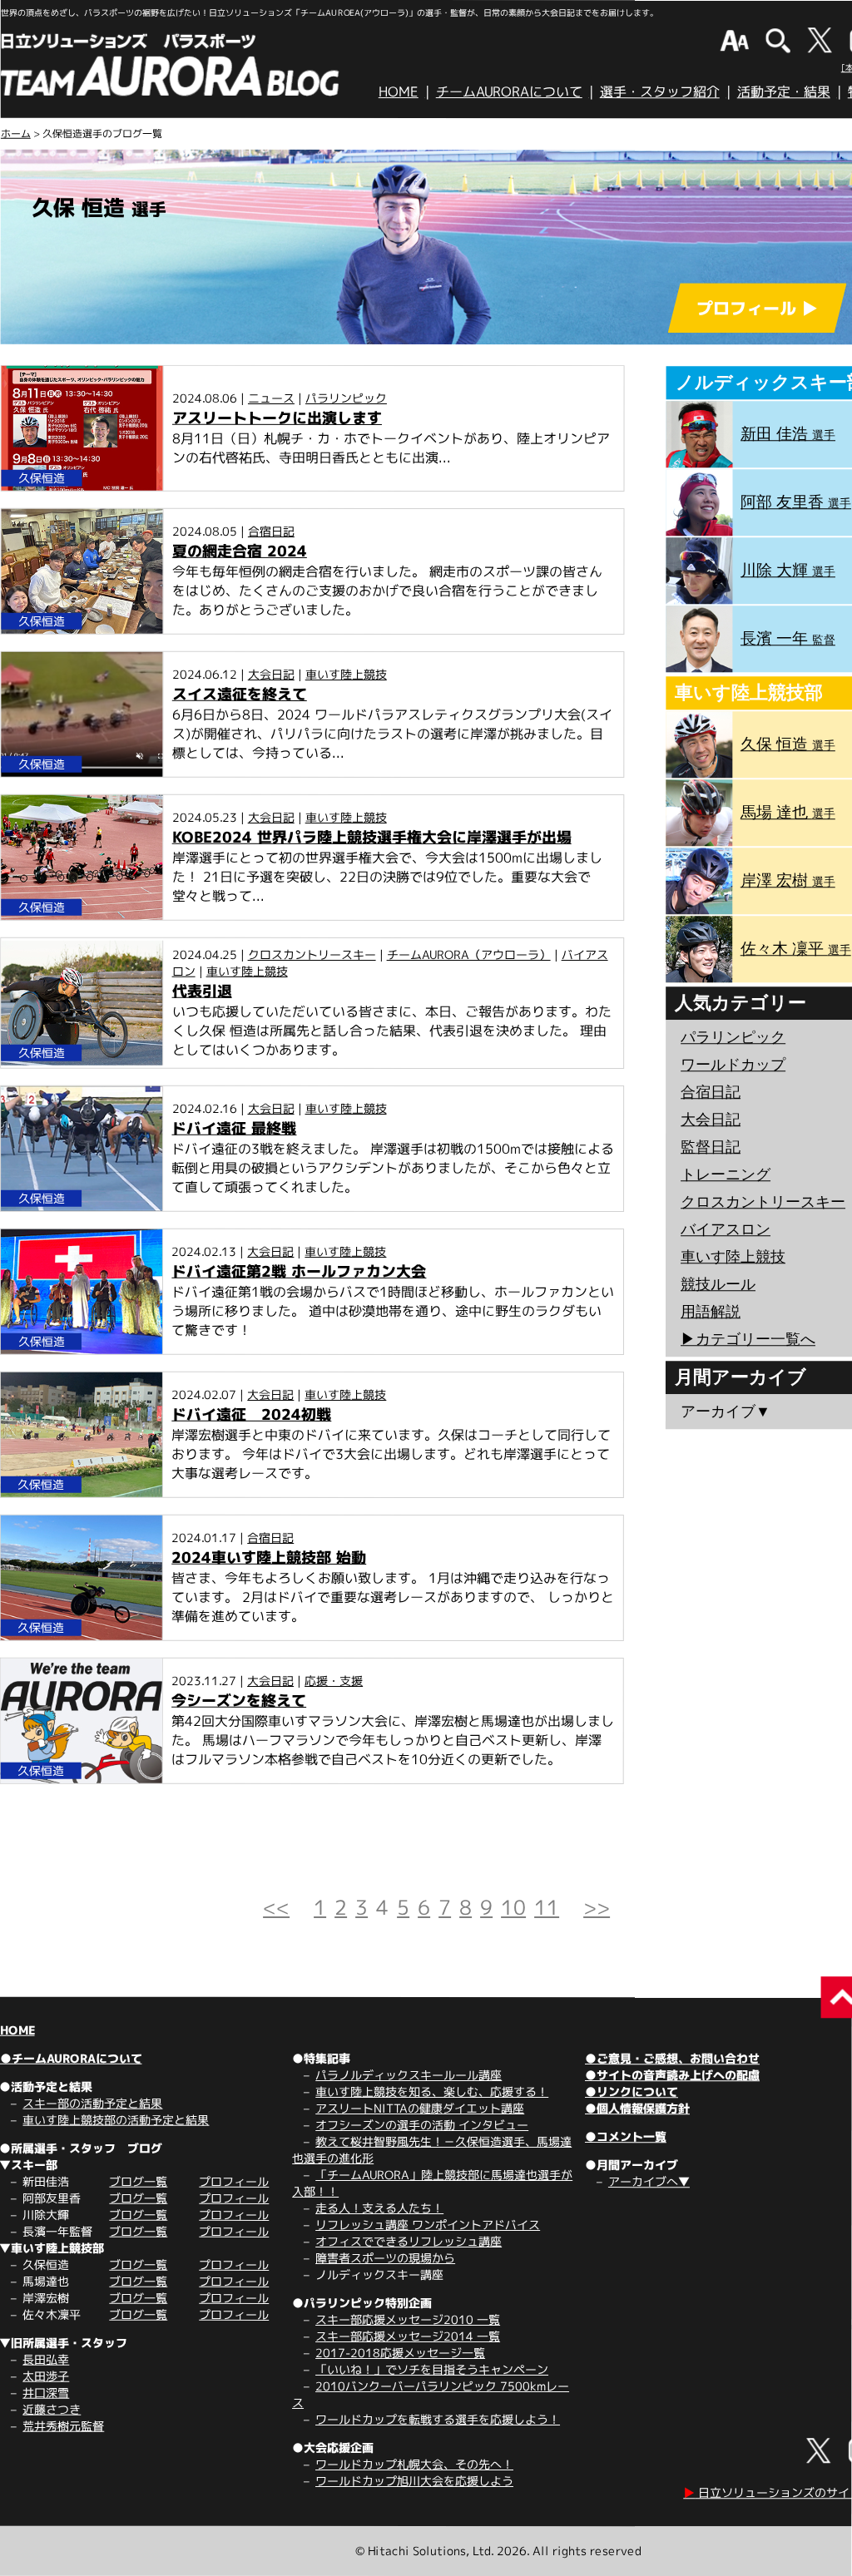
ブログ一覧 (138, 2181)
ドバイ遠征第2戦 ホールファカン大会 (299, 1271)
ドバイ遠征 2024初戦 (251, 1414)
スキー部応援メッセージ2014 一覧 (408, 2336)
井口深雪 (46, 2393)
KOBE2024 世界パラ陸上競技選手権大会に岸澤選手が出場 (372, 837)
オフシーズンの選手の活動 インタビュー (422, 2125)
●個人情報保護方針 (637, 2108)
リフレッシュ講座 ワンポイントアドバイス (428, 2225)
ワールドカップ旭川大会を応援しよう (414, 2481)
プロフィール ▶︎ (757, 308)
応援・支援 (334, 1681)
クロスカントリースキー (312, 954)
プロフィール (234, 2181)
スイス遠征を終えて (240, 694)
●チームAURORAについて (71, 2058)
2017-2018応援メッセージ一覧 (400, 2353)
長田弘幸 (46, 2359)
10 (513, 1907)
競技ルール (718, 1284)
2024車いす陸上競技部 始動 (269, 1557)
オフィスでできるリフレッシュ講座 (409, 2241)
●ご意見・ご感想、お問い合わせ (672, 2058)
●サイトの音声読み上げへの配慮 (672, 2075)
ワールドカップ (733, 1065)
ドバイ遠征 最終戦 (234, 1128)
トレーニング (726, 1174)
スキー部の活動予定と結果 (92, 2103)
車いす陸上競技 (346, 674)
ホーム (16, 133)
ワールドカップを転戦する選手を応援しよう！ (438, 2419)
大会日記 (271, 674)
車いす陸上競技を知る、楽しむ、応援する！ (432, 2091)
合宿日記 (271, 531)
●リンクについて (632, 2091)
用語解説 (711, 1312)
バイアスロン (726, 1229)
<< (276, 1907)
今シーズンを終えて (239, 1701)
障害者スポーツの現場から (385, 2258)
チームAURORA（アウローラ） (469, 954)
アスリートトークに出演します (277, 417)
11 (547, 1907)
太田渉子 (46, 2376)
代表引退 (202, 991)
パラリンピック (346, 397)
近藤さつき (52, 2409)
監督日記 (711, 1147)
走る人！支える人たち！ (379, 2208)
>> (597, 1907)
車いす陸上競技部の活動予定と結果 (116, 2120)
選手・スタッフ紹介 (660, 91)
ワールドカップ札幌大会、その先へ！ (414, 2464)
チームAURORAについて (509, 91)
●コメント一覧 (626, 2136)
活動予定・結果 (784, 91)
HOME (399, 91)
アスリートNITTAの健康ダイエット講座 (420, 2108)
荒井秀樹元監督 (63, 2426)
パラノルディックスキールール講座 (409, 2075)
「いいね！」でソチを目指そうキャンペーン (432, 2369)
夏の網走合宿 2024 (240, 551)
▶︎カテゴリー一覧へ (748, 1339)
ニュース (271, 397)
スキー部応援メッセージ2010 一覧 (408, 2319)
